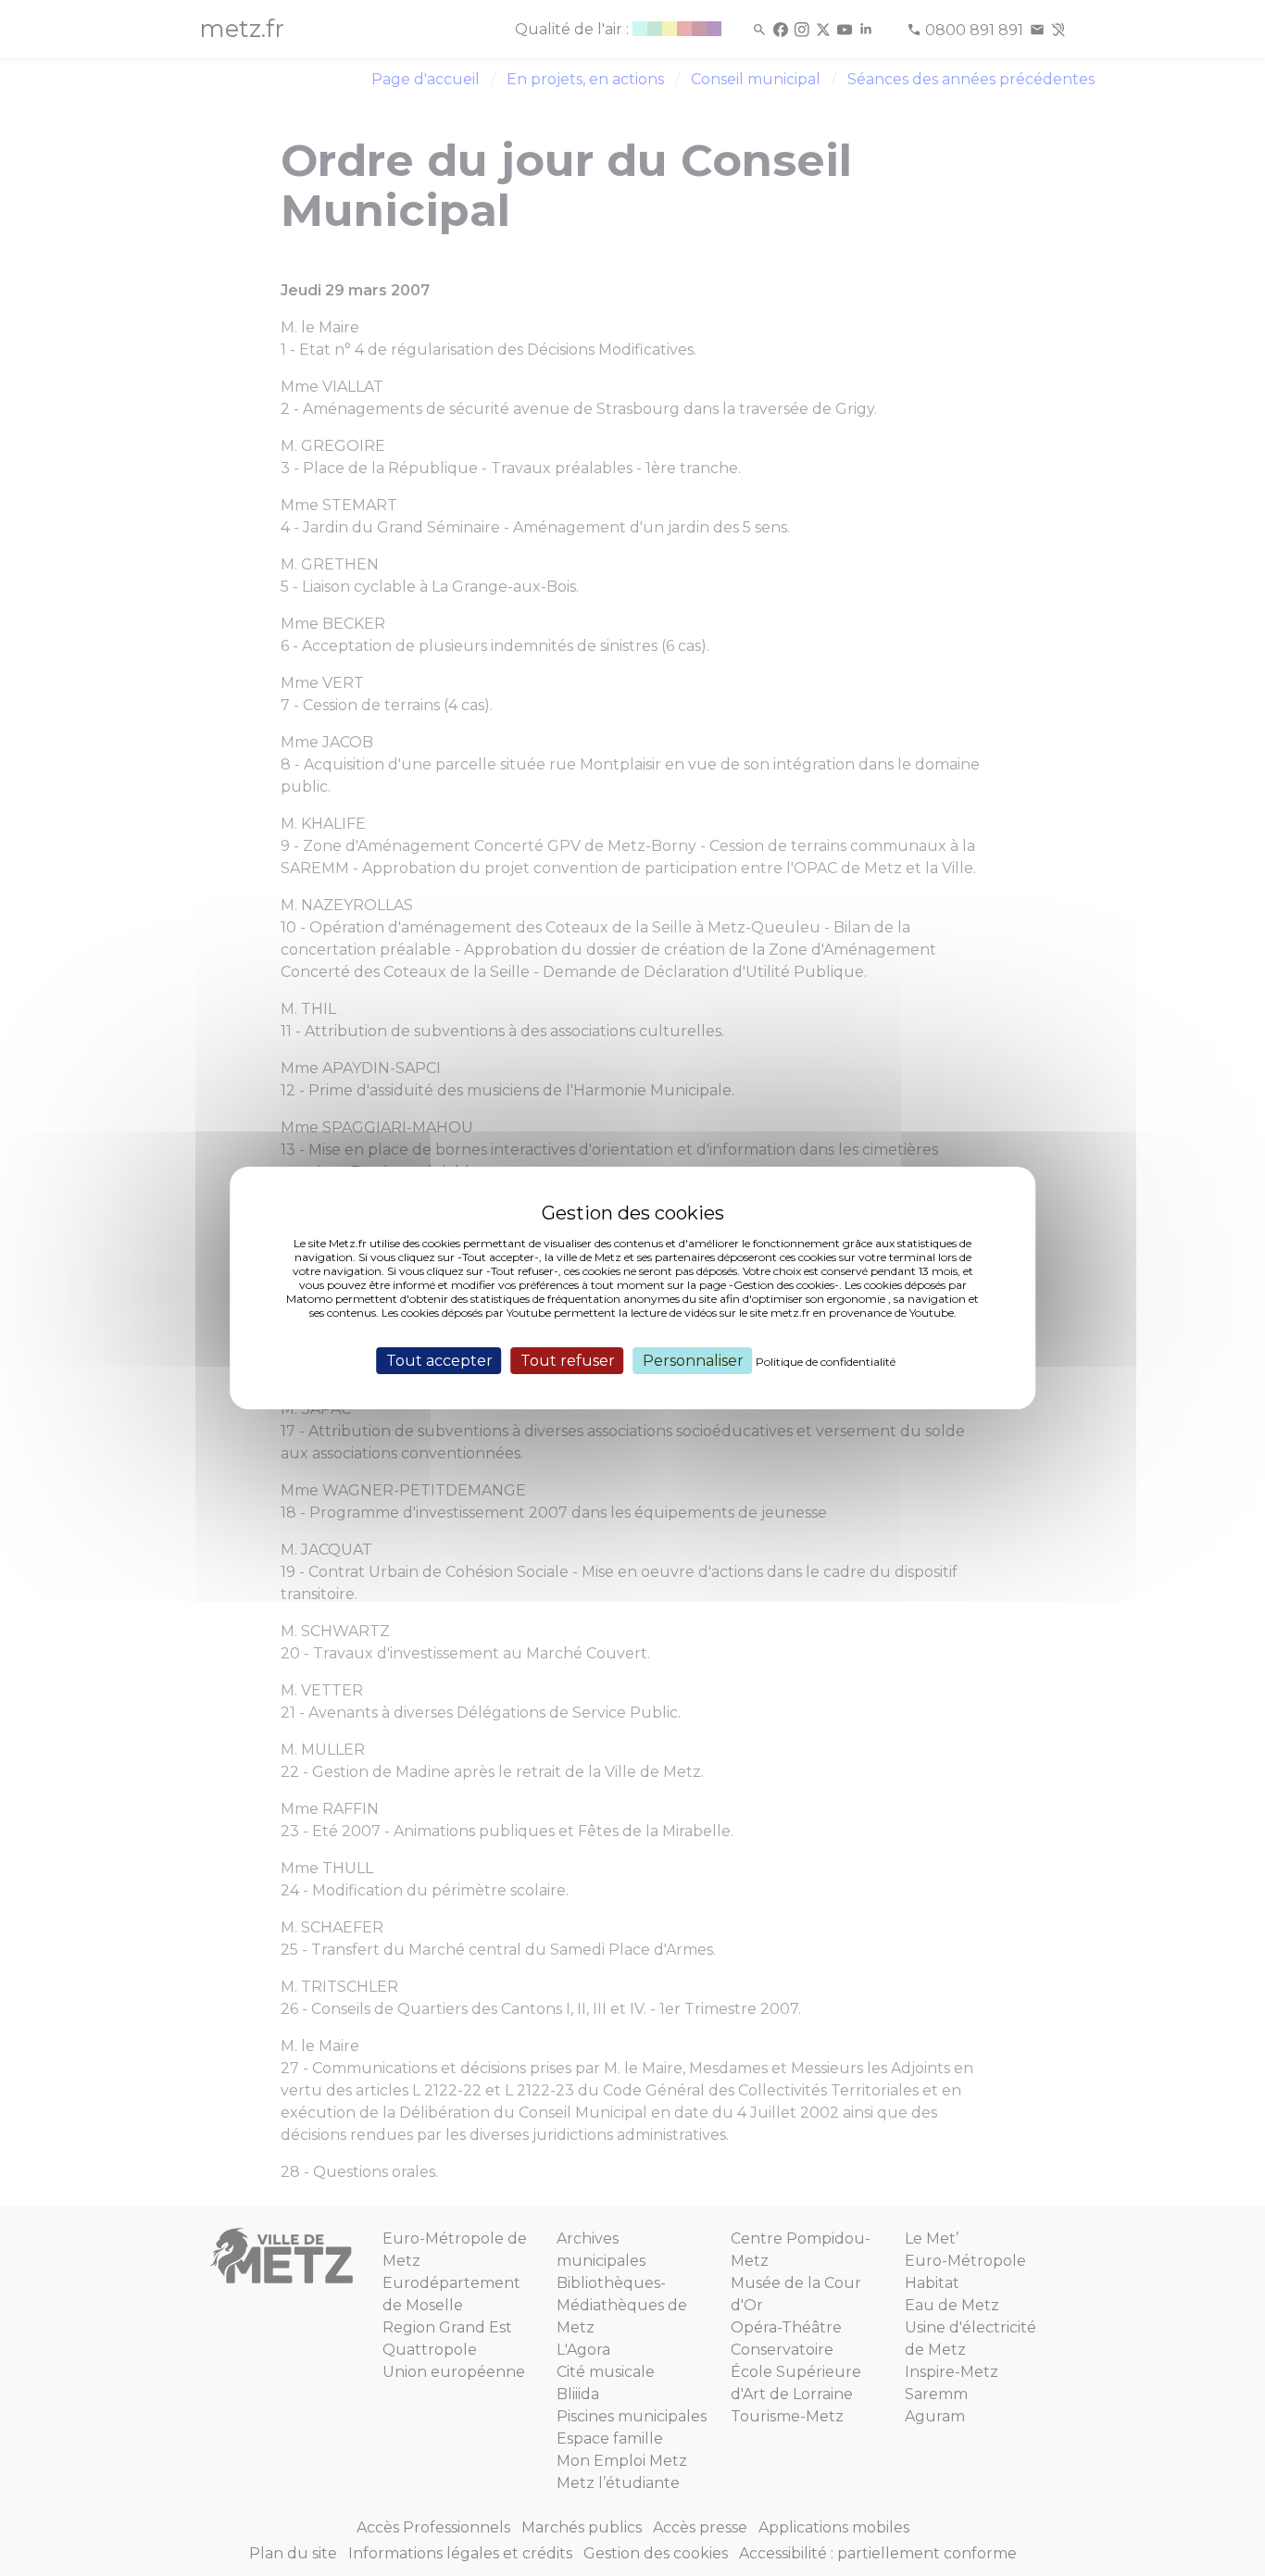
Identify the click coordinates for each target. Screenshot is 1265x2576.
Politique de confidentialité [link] (826, 1362)
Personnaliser (693, 1361)
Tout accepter (439, 1361)
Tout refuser (568, 1361)
